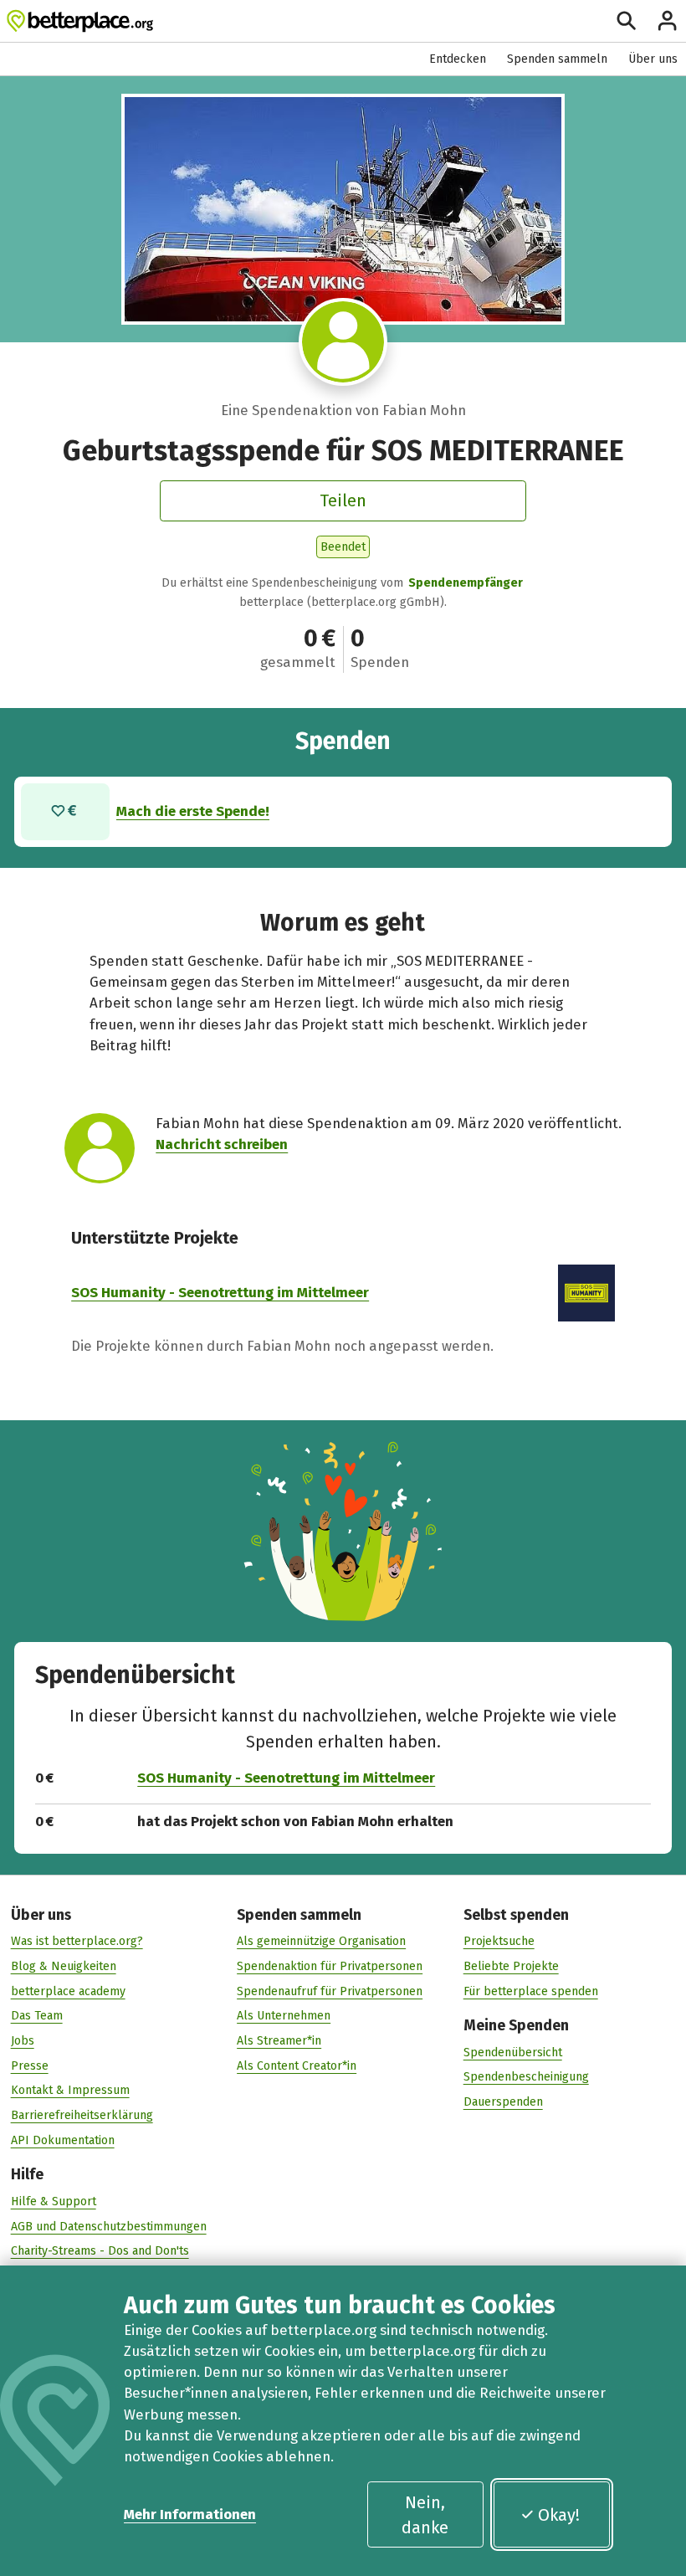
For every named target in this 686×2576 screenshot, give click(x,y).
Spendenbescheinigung (526, 2077)
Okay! (559, 2515)
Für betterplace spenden (531, 1991)
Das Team (37, 2016)
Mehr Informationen (190, 2514)
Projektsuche (499, 1941)
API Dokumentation (63, 2140)
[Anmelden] (667, 21)
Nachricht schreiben (222, 1144)
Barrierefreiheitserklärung (82, 2115)
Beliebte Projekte (511, 1966)
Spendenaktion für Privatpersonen (330, 1966)
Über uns (653, 59)
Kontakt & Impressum (70, 2090)
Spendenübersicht (513, 2053)
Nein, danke (425, 2515)
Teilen (343, 500)
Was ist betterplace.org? (77, 1941)
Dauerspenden (503, 2102)
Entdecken (458, 59)
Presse (30, 2066)
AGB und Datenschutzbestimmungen (109, 2227)
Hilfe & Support (54, 2201)
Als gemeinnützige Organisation (321, 1941)
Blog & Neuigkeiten (64, 1966)
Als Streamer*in (279, 2041)
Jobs (23, 2041)
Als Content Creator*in (297, 2066)
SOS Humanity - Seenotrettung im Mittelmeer (220, 1292)
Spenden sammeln (557, 59)
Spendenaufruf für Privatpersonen (330, 1991)
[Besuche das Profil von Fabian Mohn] (343, 342)
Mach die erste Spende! (193, 811)
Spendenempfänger (466, 583)
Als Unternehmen (284, 2016)
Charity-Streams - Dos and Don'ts (100, 2251)
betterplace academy (68, 1991)
